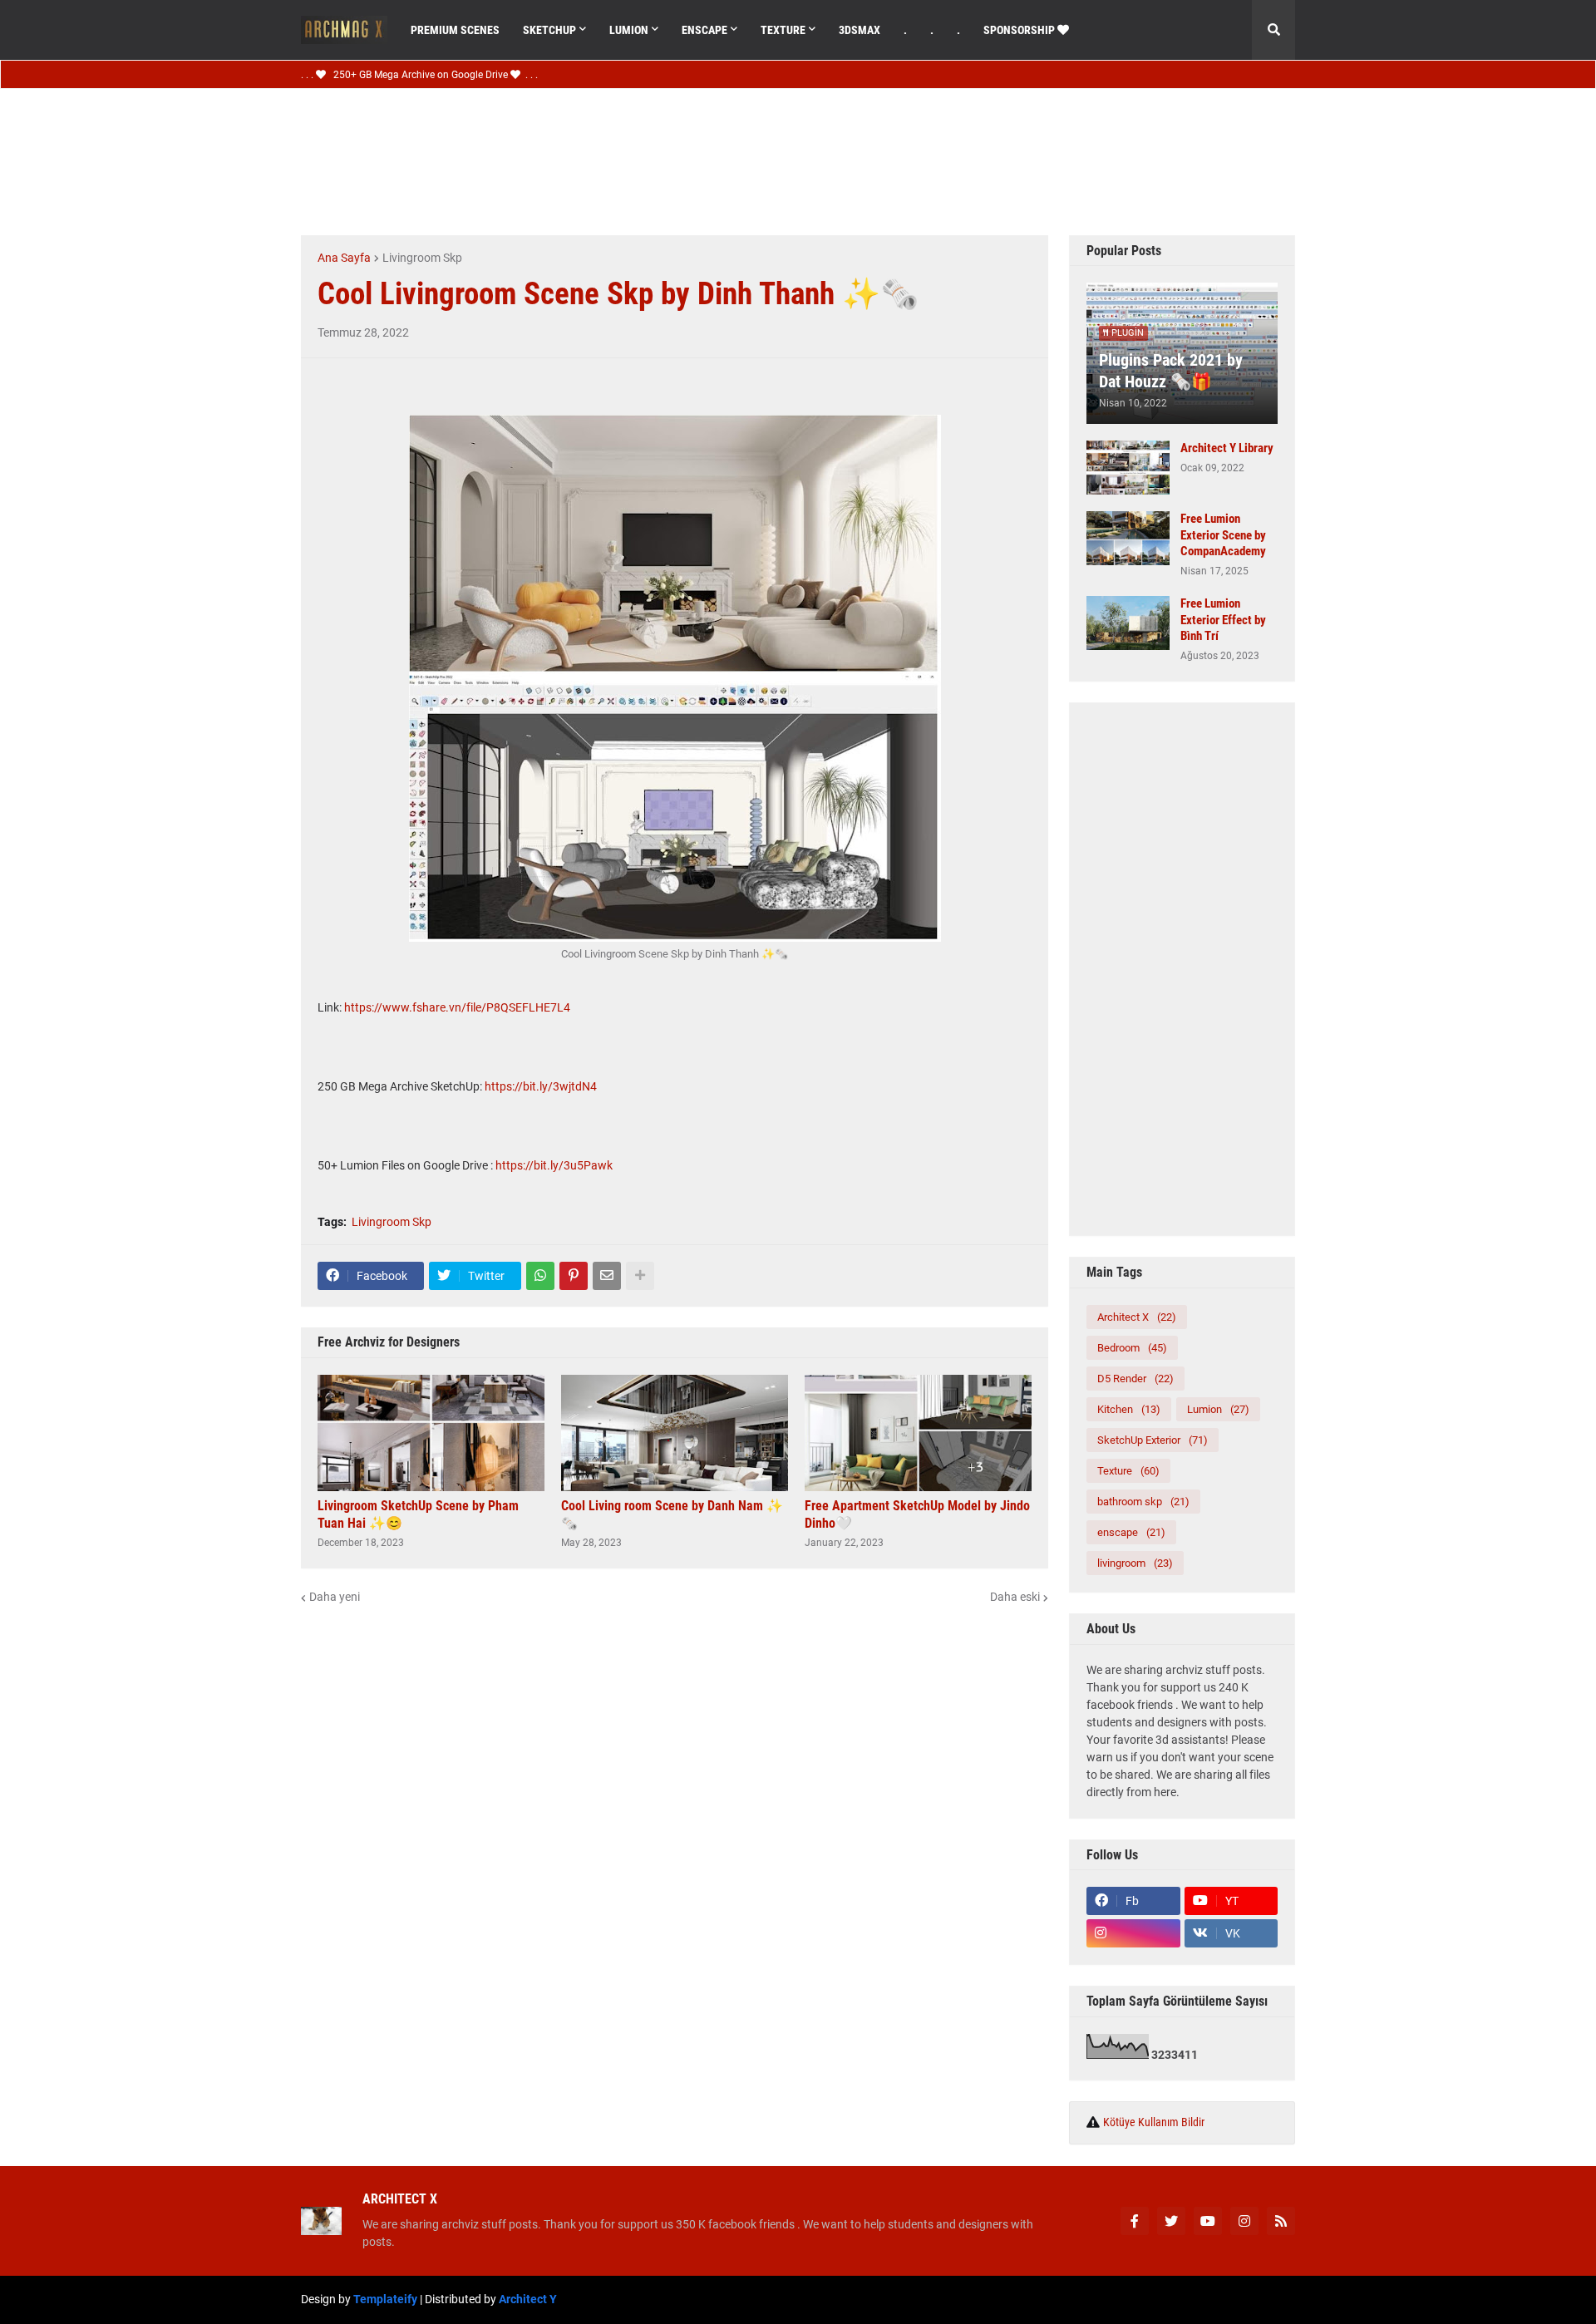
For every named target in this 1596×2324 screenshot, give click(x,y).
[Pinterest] (574, 1276)
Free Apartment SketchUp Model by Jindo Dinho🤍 (917, 1514)
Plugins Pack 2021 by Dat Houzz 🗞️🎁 (1171, 371)
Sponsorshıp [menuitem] (1020, 30)
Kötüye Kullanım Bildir (1154, 2122)
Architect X (1137, 1317)
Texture (1128, 1471)
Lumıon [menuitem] (629, 30)
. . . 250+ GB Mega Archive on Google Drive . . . (419, 75)
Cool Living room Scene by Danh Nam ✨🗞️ (672, 1514)
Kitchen (1129, 1409)
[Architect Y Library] (1128, 468)
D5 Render (1135, 1379)
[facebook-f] (1135, 2221)
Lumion (1218, 1409)
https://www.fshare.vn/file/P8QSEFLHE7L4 (457, 1007)
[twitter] (1171, 2221)
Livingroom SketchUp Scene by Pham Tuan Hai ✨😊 (418, 1514)
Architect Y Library (1227, 448)
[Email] (607, 1276)
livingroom (1135, 1563)
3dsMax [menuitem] (860, 30)
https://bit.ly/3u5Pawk (554, 1165)
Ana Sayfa (344, 258)
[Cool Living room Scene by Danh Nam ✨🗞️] (675, 1433)
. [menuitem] (905, 30)
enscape (1131, 1532)
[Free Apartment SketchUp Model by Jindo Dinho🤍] (918, 1433)
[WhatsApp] (540, 1276)
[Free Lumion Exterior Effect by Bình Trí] (1128, 623)
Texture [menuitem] (783, 30)
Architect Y (528, 2299)
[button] (1273, 30)
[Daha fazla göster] (640, 1276)
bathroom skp (1143, 1502)
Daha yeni (335, 1597)
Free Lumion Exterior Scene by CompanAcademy (1223, 535)
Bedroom (1132, 1348)
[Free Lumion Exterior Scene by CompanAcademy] (1128, 538)
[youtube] (1208, 2221)
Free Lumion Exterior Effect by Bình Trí (1223, 620)
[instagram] (1133, 1933)
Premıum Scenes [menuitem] (455, 30)
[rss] (1281, 2221)
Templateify (385, 2299)
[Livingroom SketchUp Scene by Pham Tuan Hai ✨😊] (431, 1433)
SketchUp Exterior (1153, 1440)
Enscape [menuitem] (704, 30)
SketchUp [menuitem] (549, 30)
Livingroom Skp (422, 258)
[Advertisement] (775, 160)
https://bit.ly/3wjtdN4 (541, 1086)
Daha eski (1015, 1597)
